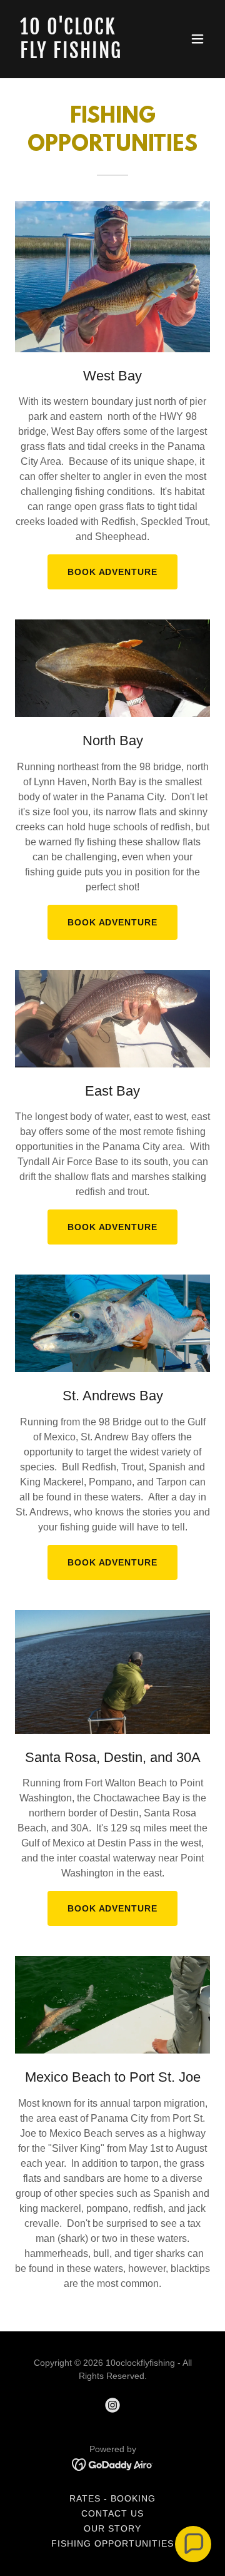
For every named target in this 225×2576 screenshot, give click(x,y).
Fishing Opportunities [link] (112, 2543)
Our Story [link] (112, 2528)
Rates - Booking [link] (112, 2498)
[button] (197, 39)
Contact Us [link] (112, 2513)
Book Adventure (113, 572)
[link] (83, 55)
